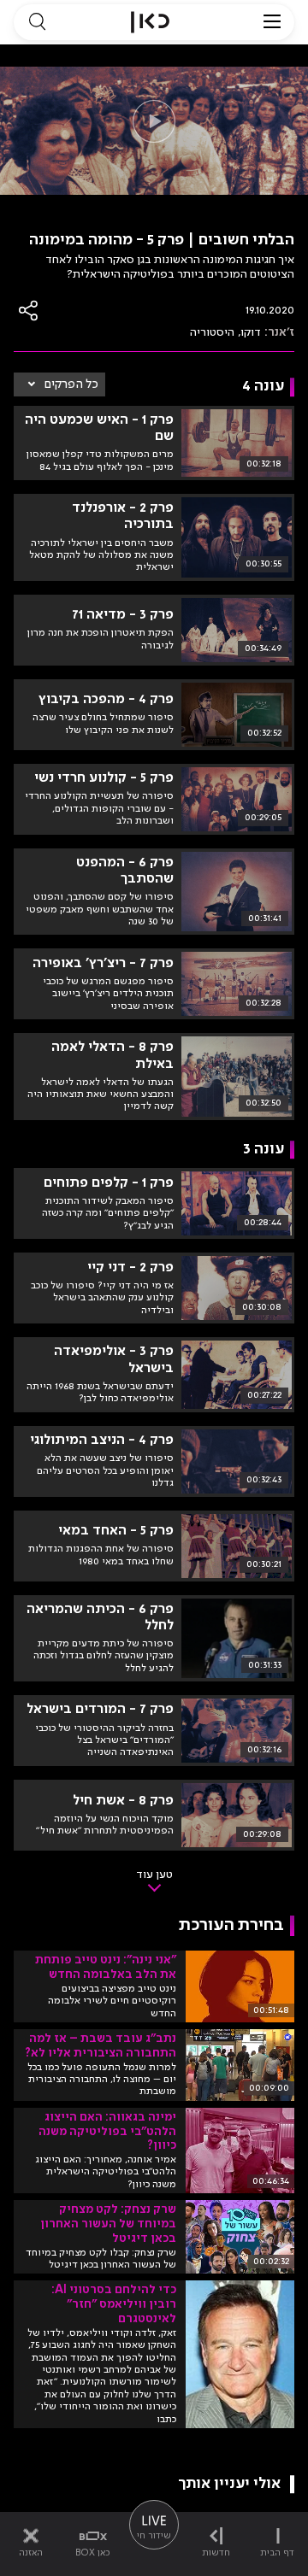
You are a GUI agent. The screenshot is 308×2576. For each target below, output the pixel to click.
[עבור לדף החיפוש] (37, 22)
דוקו (251, 332)
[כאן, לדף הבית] (150, 22)
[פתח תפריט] (272, 22)
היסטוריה (212, 332)
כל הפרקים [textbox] (71, 384)
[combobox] (59, 384)
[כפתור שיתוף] (29, 311)
